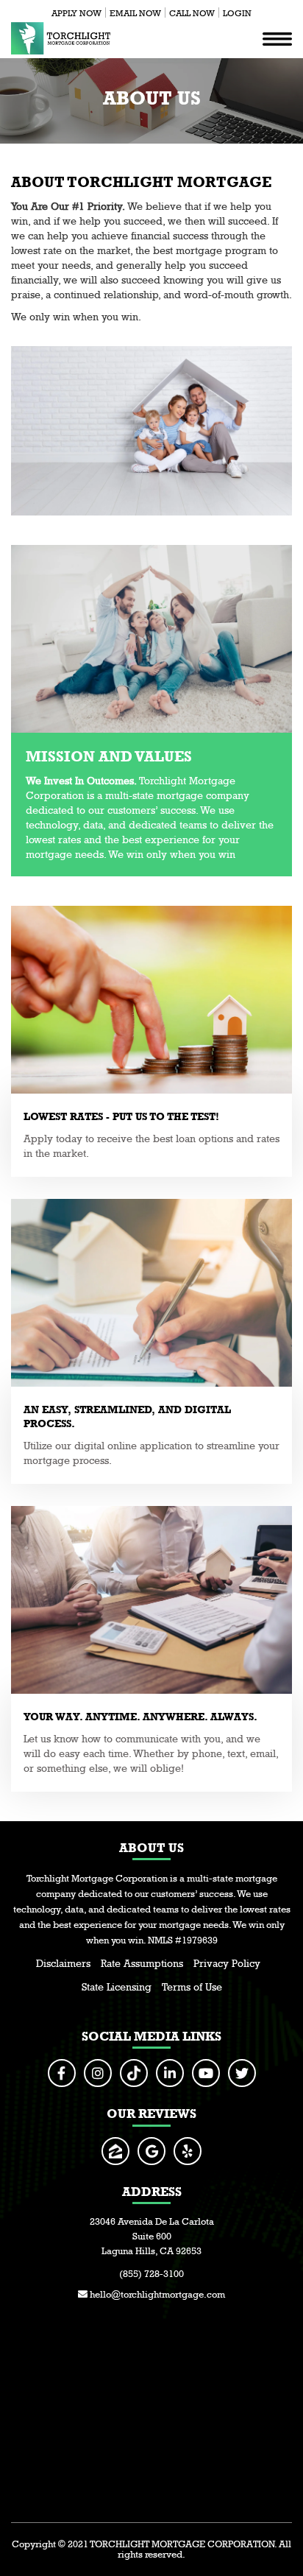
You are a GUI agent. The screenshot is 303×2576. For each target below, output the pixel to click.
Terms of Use (192, 1987)
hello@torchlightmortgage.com (156, 2294)
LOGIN (237, 13)
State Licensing (117, 1987)
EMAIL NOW (135, 13)
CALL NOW (192, 13)
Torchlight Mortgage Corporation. (183, 2544)
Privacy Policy (227, 1963)
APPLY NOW (76, 13)
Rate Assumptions (142, 1963)
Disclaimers (63, 1963)
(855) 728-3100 (151, 2274)
